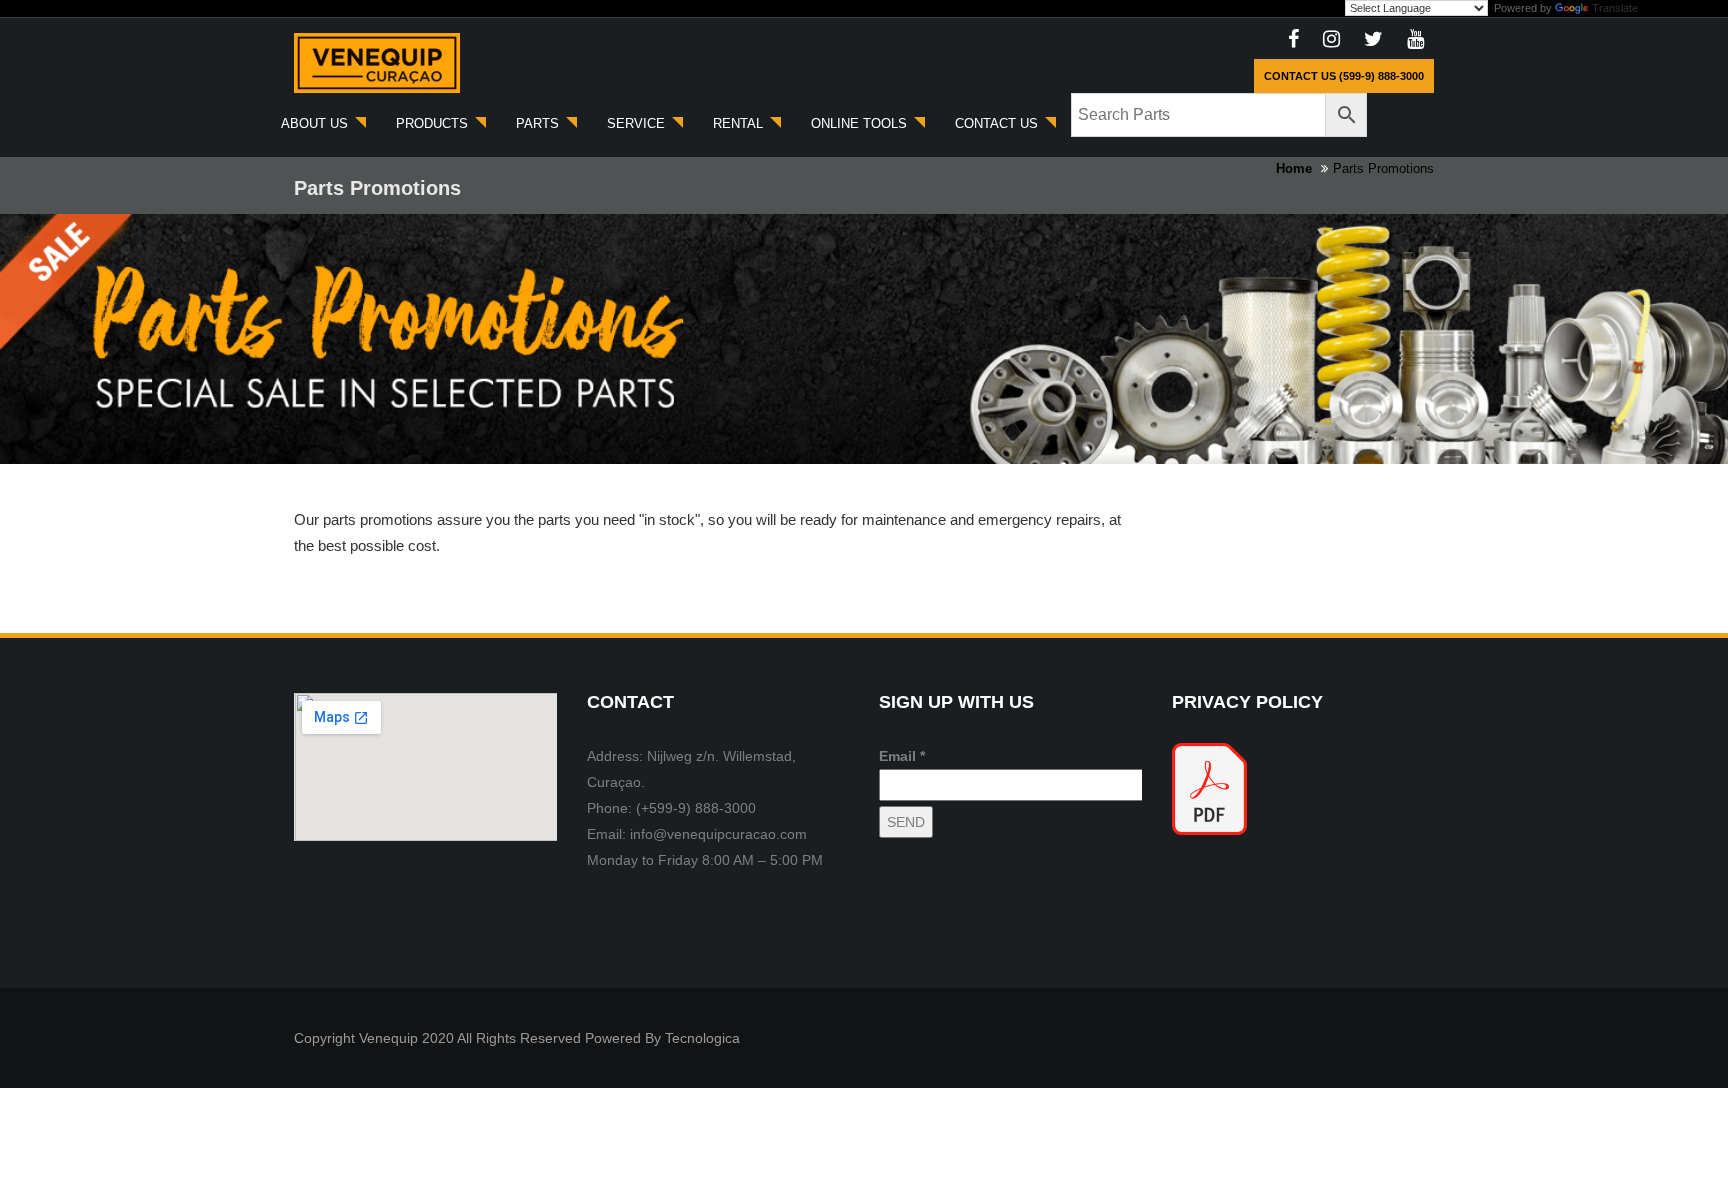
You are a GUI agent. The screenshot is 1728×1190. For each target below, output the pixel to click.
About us (316, 123)
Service (638, 123)
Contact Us (998, 123)
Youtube (1415, 40)
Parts (539, 123)
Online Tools (861, 123)
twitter (1373, 40)
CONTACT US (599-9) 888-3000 (1344, 76)
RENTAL (740, 123)
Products (434, 123)
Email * (902, 756)
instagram (1331, 40)
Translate (1615, 8)
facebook (1293, 40)
